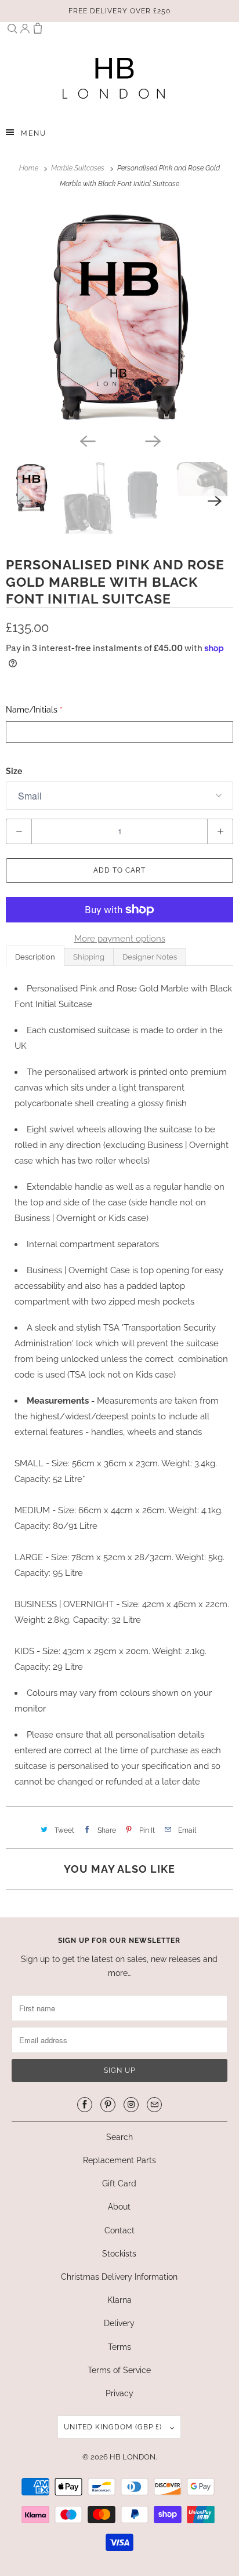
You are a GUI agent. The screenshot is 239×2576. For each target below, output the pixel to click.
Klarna (119, 2300)
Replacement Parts (119, 2160)
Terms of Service (119, 2370)
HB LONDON (133, 2457)
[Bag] (38, 31)
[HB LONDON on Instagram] (131, 2105)
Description (35, 957)
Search (119, 2137)
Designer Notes (150, 957)
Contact (119, 2230)
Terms (119, 2347)
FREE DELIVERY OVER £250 (119, 11)
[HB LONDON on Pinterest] (108, 2105)
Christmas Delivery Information (119, 2277)
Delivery (119, 2323)
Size (14, 771)
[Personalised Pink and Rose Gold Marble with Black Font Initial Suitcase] (119, 317)
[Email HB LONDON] (154, 2105)
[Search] (12, 31)
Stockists (119, 2254)
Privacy (119, 2393)
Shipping (89, 957)
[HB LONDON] (113, 78)
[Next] (152, 440)
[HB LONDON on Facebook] (85, 2105)
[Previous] (87, 440)
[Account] (25, 31)
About (119, 2207)
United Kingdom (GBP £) (114, 2427)
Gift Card (119, 2183)
